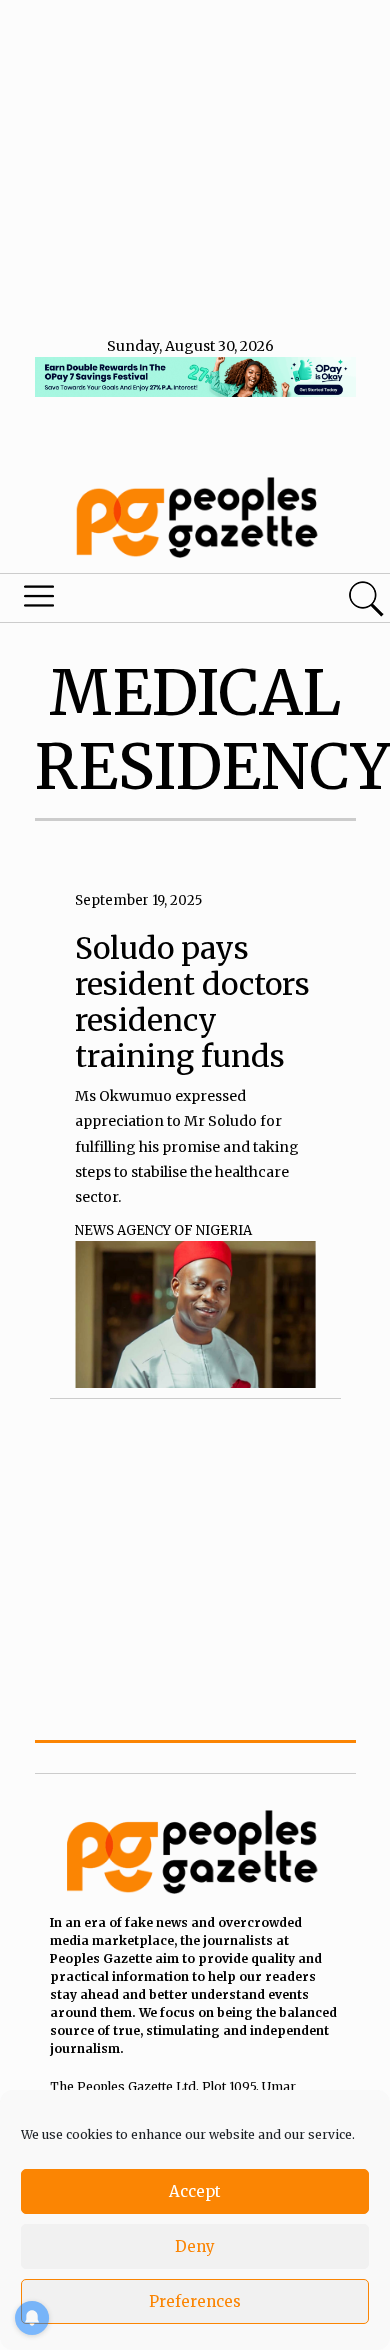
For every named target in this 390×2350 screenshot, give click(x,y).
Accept (195, 2191)
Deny (195, 2246)
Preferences (195, 2301)
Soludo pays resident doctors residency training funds (192, 1002)
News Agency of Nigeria (163, 1230)
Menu (133, 601)
